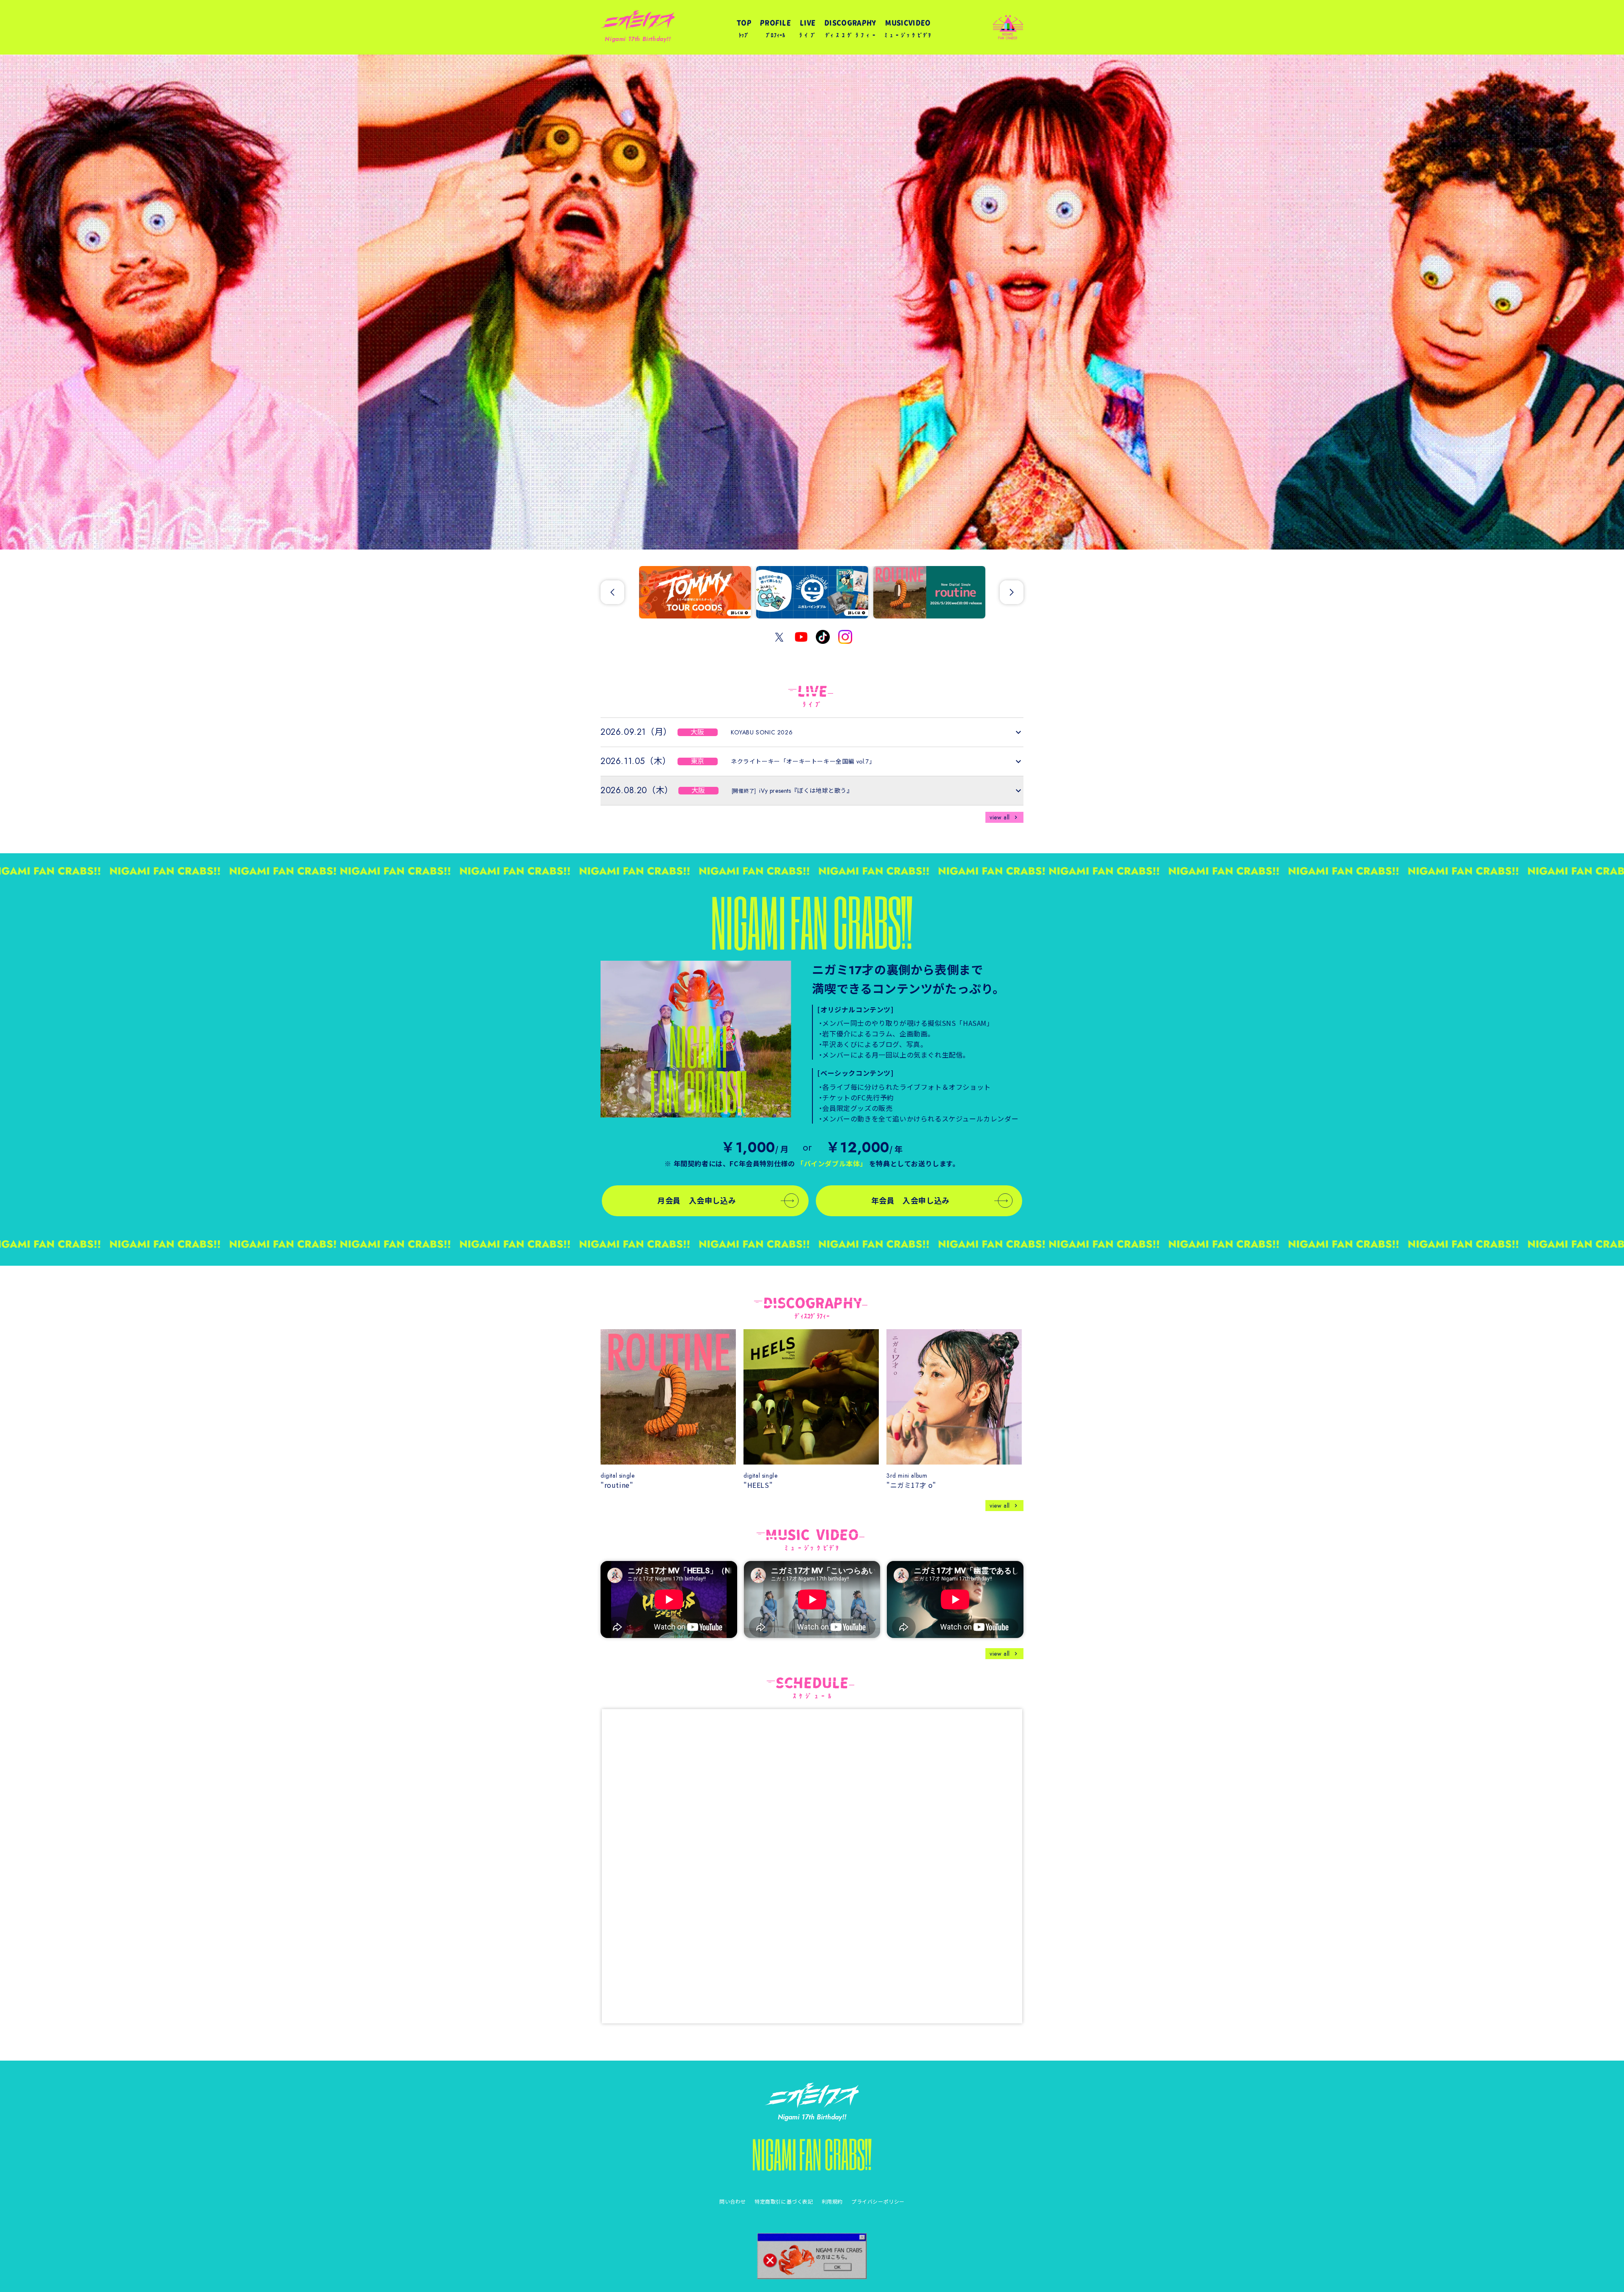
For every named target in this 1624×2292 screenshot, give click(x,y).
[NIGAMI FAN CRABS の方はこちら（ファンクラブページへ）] (812, 2256)
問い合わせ (733, 2201)
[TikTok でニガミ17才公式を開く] (823, 637)
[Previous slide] (612, 592)
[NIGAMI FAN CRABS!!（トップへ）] (812, 2155)
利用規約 (832, 2201)
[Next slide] (1012, 592)
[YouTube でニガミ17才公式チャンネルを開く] (801, 637)
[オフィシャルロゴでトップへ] (812, 2095)
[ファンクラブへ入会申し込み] (696, 1039)
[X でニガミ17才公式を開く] (779, 637)
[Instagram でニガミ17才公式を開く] (845, 637)
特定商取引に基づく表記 (784, 2201)
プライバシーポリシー (878, 2201)
